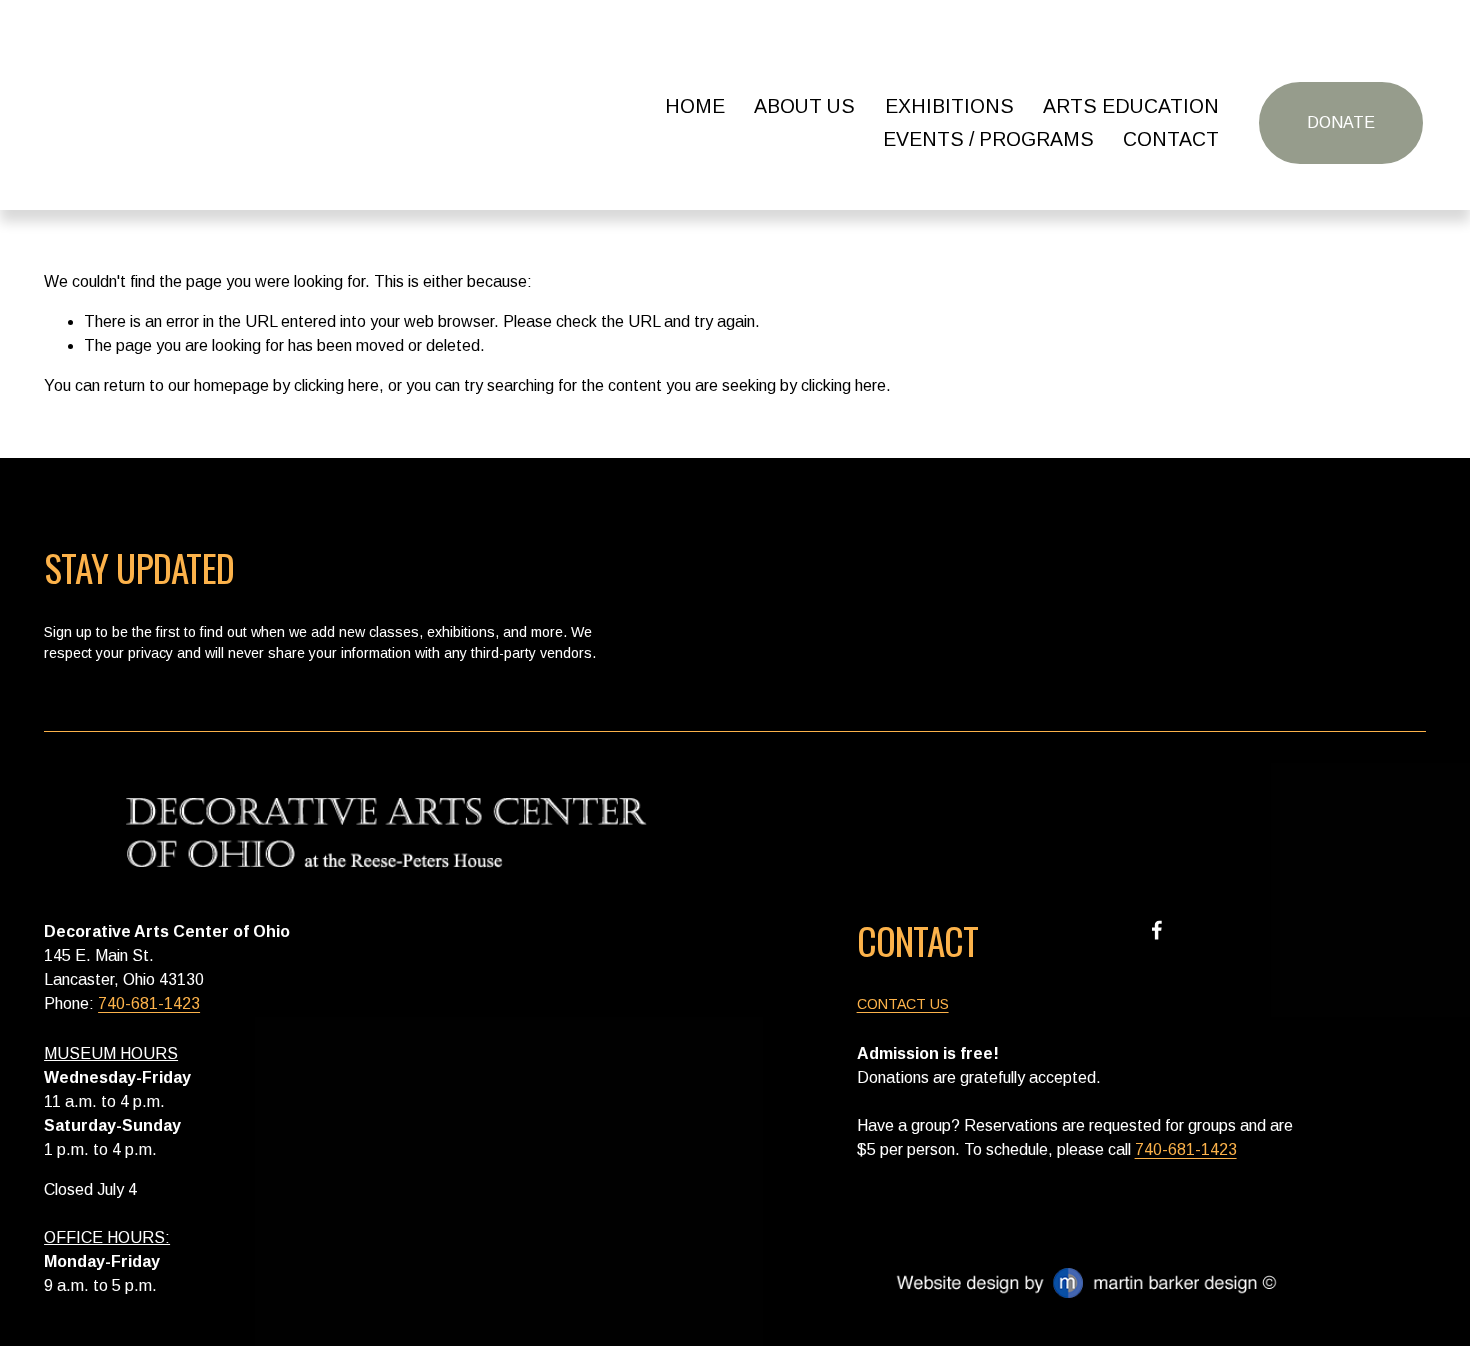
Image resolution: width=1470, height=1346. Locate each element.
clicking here (336, 385)
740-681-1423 (149, 1003)
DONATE (1341, 122)
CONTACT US (903, 1004)
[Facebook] (1157, 930)
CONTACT (1171, 139)
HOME (695, 106)
